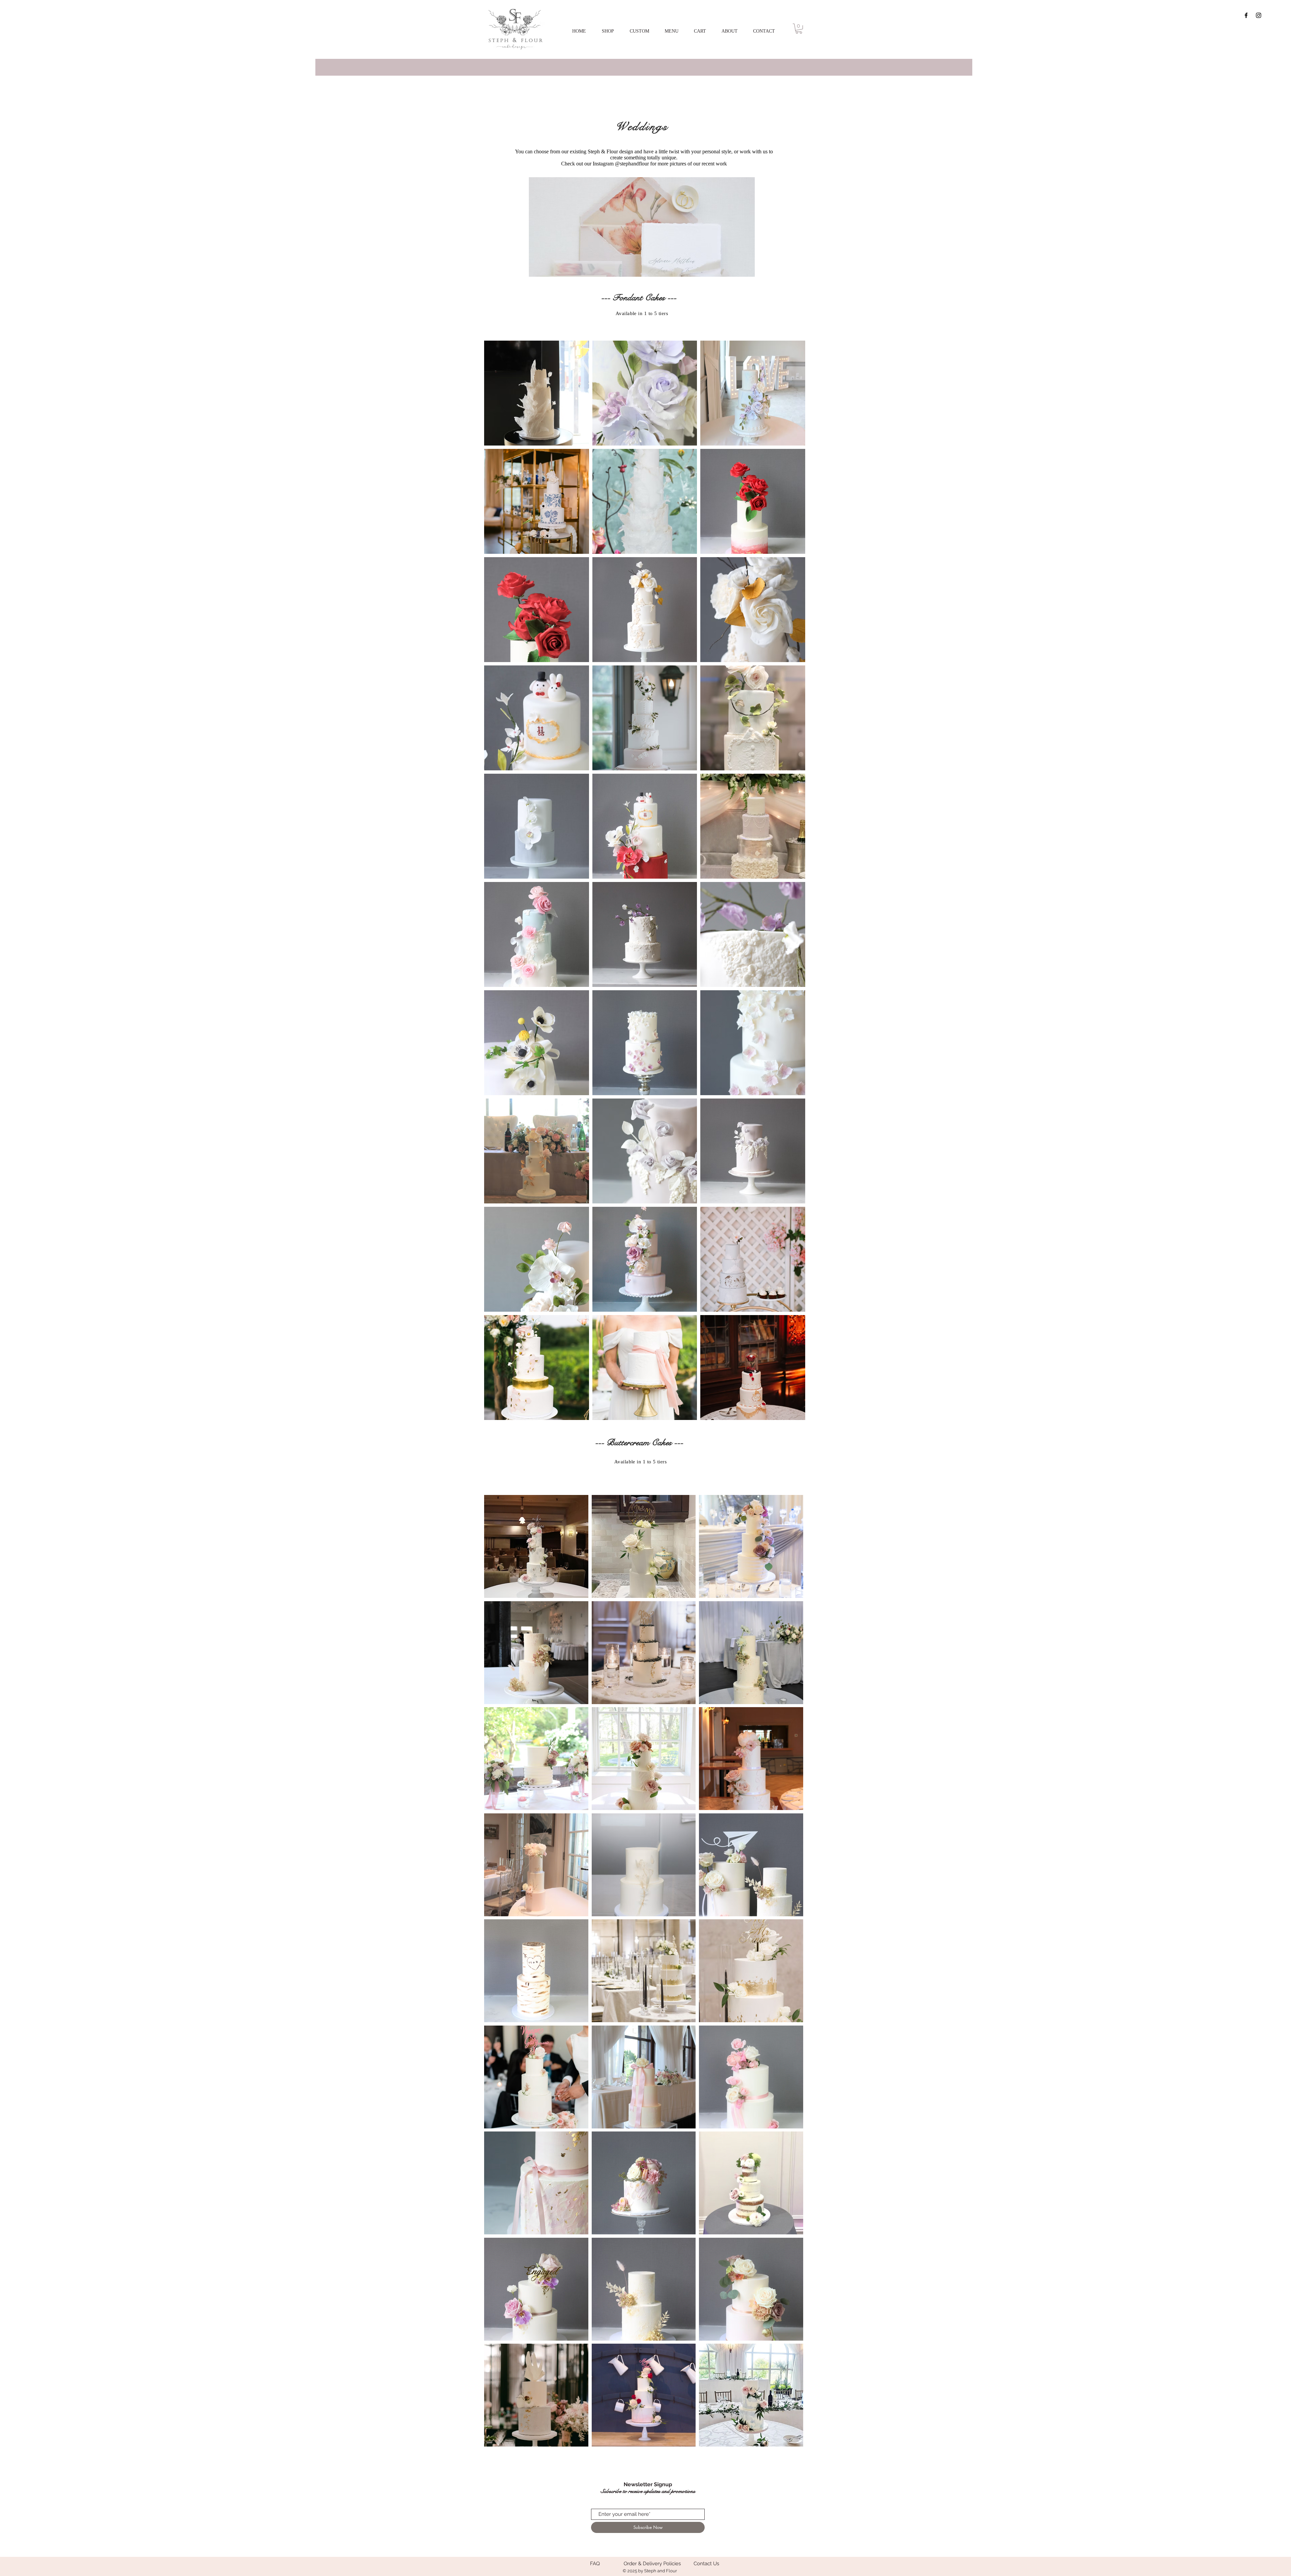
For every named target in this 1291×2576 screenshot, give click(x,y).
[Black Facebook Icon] (1246, 15)
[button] (639, 31)
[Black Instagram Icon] (1259, 15)
